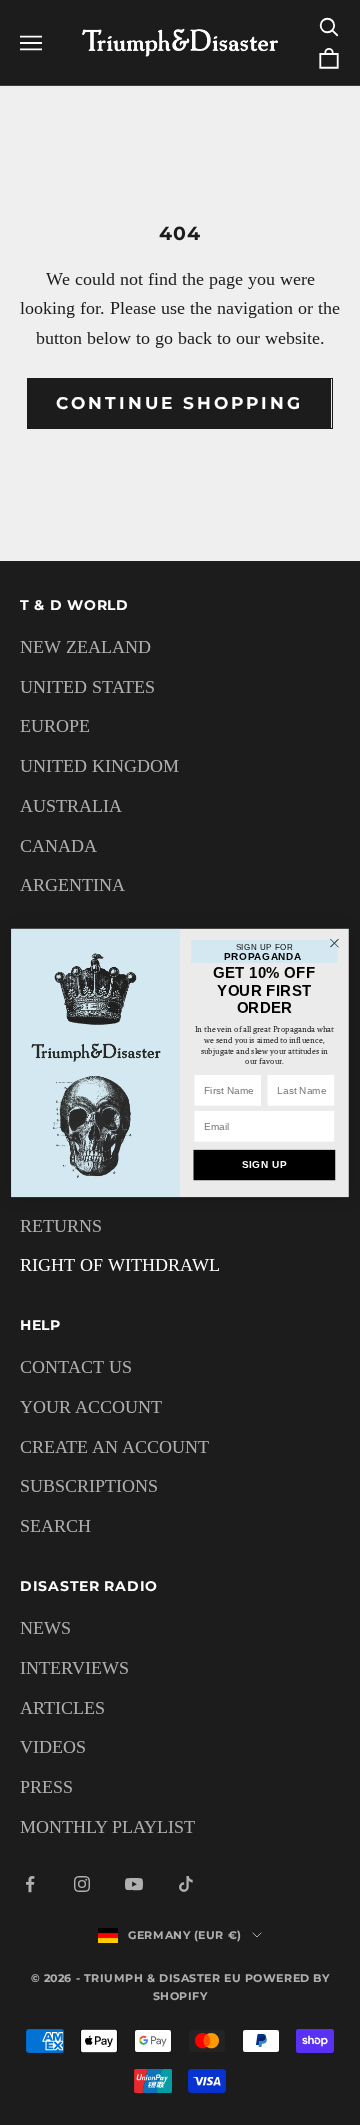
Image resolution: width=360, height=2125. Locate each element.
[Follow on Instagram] (82, 1884)
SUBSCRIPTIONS (89, 1486)
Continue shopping (179, 403)
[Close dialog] (335, 943)
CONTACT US (76, 1367)
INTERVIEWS (74, 1668)
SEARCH (55, 1526)
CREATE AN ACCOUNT (114, 1447)
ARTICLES (62, 1708)
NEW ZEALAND (85, 647)
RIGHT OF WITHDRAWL (120, 1265)
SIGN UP (265, 1164)
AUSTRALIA (71, 806)
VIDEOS (53, 1747)
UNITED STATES (87, 687)
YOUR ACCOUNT (91, 1407)
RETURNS (61, 1226)
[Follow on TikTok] (186, 1884)
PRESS (46, 1787)
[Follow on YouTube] (134, 1884)
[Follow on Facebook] (30, 1884)
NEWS (45, 1628)
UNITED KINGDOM (99, 766)
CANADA (58, 846)
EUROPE (55, 726)
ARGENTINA (72, 885)
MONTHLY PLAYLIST (107, 1827)
